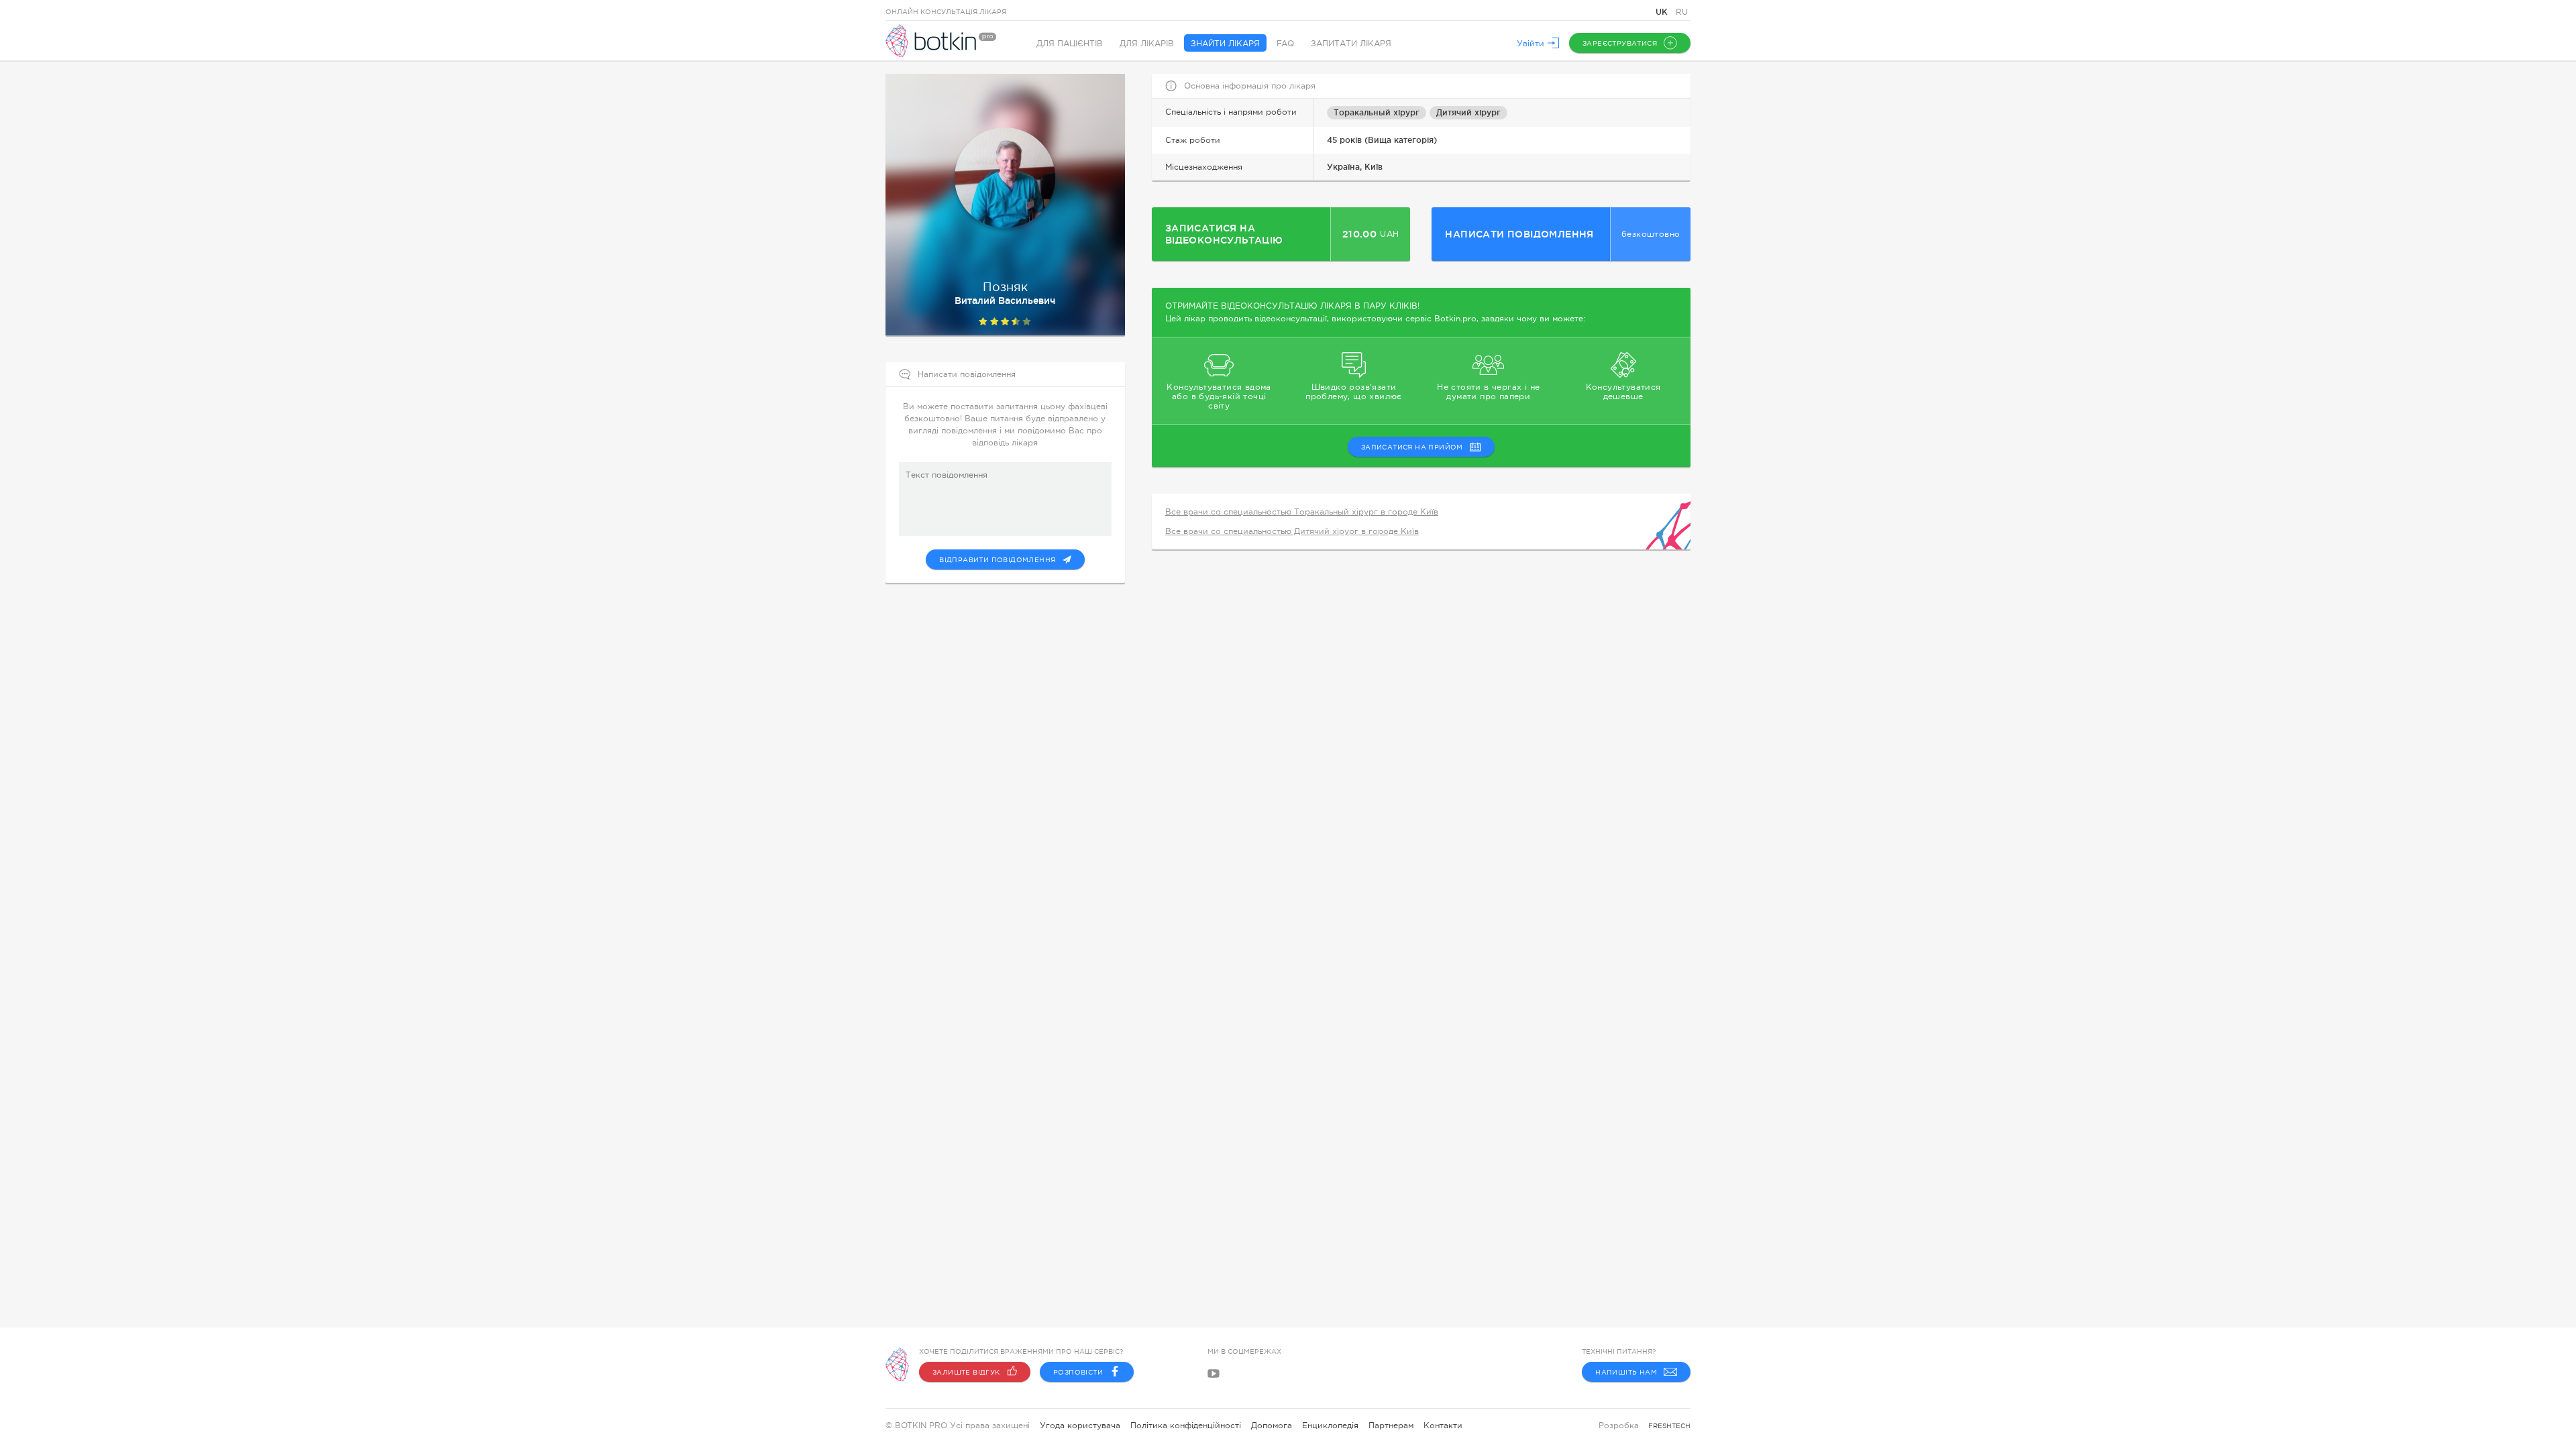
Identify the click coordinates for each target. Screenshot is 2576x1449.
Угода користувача (1080, 1426)
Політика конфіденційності (1186, 1426)
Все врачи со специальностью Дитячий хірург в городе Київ (1292, 531)
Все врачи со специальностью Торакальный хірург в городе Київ (1302, 512)
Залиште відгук (966, 1372)
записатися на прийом (1412, 447)
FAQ (1285, 44)
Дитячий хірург (1468, 112)
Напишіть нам (1626, 1372)
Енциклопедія (1330, 1426)
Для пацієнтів (1070, 44)
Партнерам (1391, 1426)
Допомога (1272, 1426)
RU (1682, 12)
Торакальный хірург (1377, 112)
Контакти (1443, 1426)
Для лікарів (1147, 44)
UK (1663, 12)
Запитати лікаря (1351, 44)
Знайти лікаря (1225, 44)
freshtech (1669, 1426)
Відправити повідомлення (997, 560)
